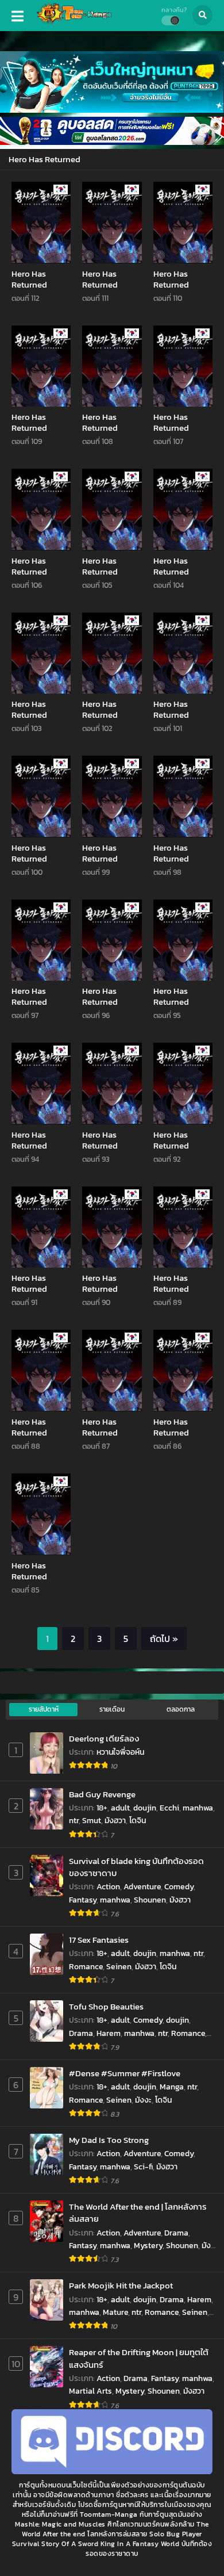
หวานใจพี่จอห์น (120, 1752)
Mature (115, 2312)
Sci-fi (143, 2167)
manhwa (198, 1808)
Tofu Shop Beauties (106, 2006)
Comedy (179, 1887)
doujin (145, 1808)
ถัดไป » (164, 1639)
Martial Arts (90, 2391)
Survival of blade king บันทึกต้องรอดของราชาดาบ (136, 1867)
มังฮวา (115, 1821)
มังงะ (143, 2100)
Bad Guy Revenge (102, 1794)
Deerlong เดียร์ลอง (104, 1738)
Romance (86, 1967)
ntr (74, 1821)
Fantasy (83, 1900)
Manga (172, 2087)
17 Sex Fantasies (99, 1940)
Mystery (148, 2246)
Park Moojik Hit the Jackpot (121, 2285)
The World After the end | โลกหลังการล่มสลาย (138, 2213)
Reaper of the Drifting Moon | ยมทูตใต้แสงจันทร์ (139, 2358)
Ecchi (169, 1808)
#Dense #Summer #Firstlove (125, 2073)
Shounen (150, 1900)
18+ (102, 1808)
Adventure (142, 1887)
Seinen (119, 1967)
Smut (92, 1821)
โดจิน (138, 1821)
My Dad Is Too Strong (109, 2140)
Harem (109, 2033)
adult (120, 1808)
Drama (81, 2033)
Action (108, 1887)
